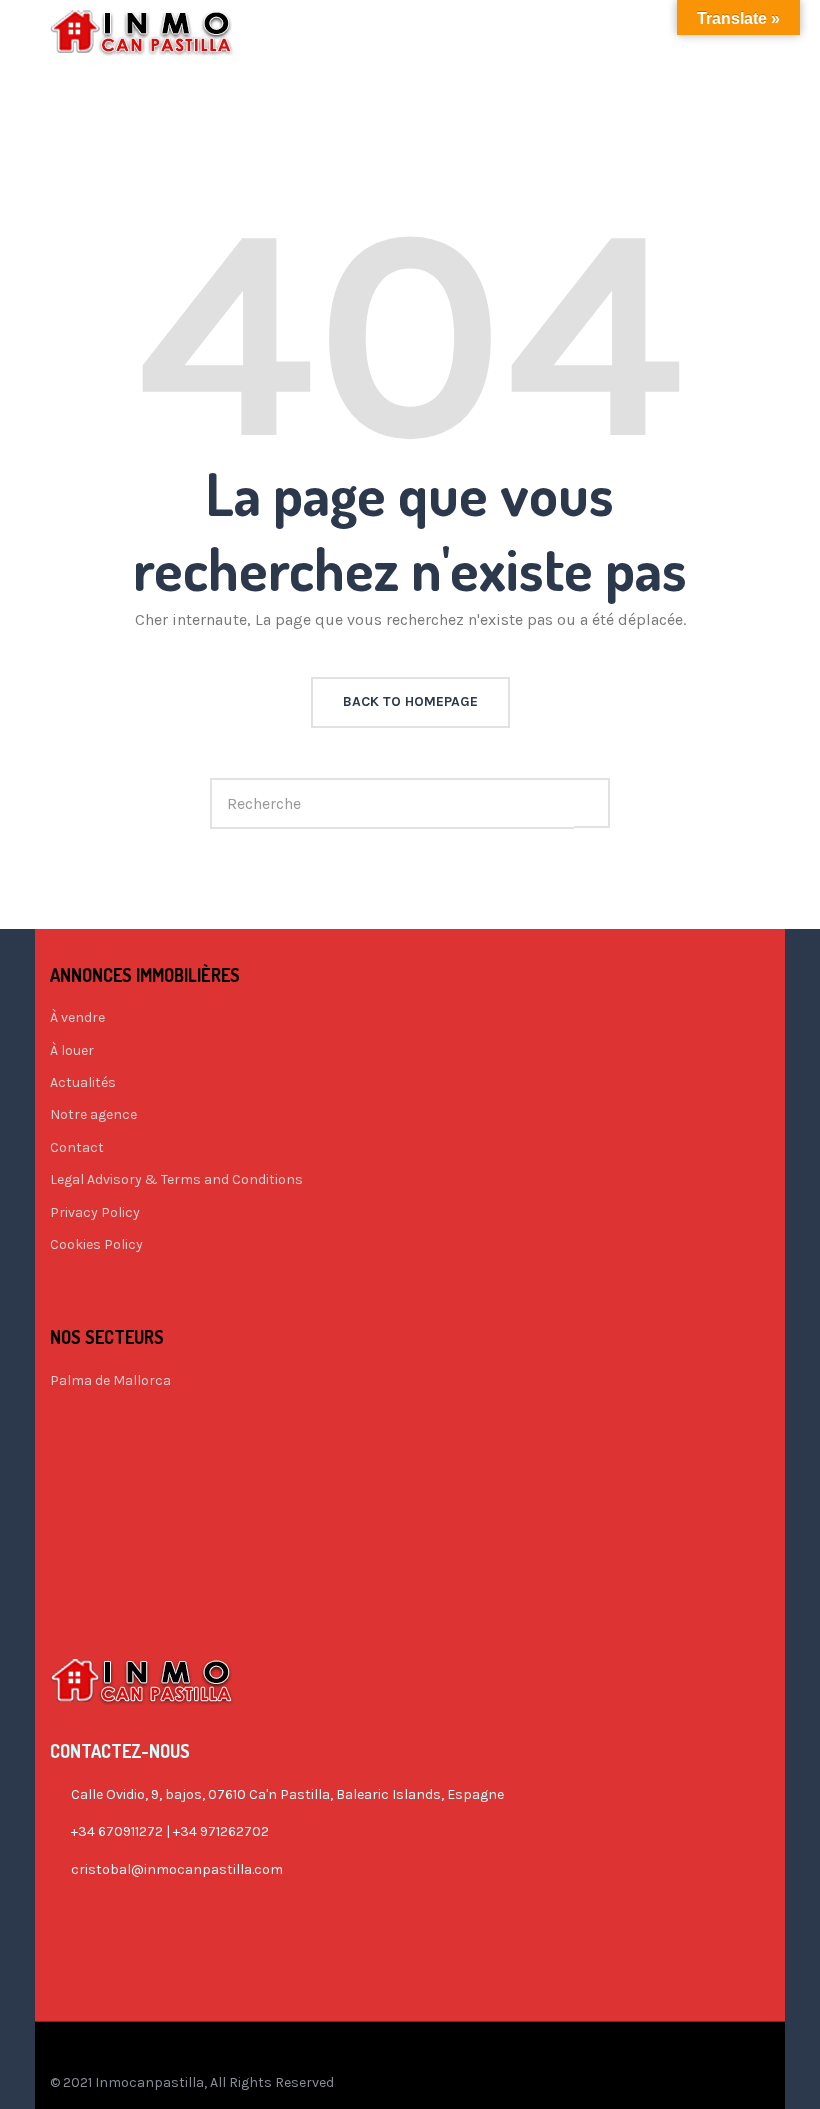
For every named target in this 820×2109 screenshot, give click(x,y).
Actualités (83, 1082)
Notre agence (93, 1114)
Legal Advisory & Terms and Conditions (176, 1179)
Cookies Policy (96, 1244)
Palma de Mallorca (110, 1380)
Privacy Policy (95, 1212)
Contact (77, 1147)
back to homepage (410, 701)
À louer (72, 1050)
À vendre (77, 1017)
